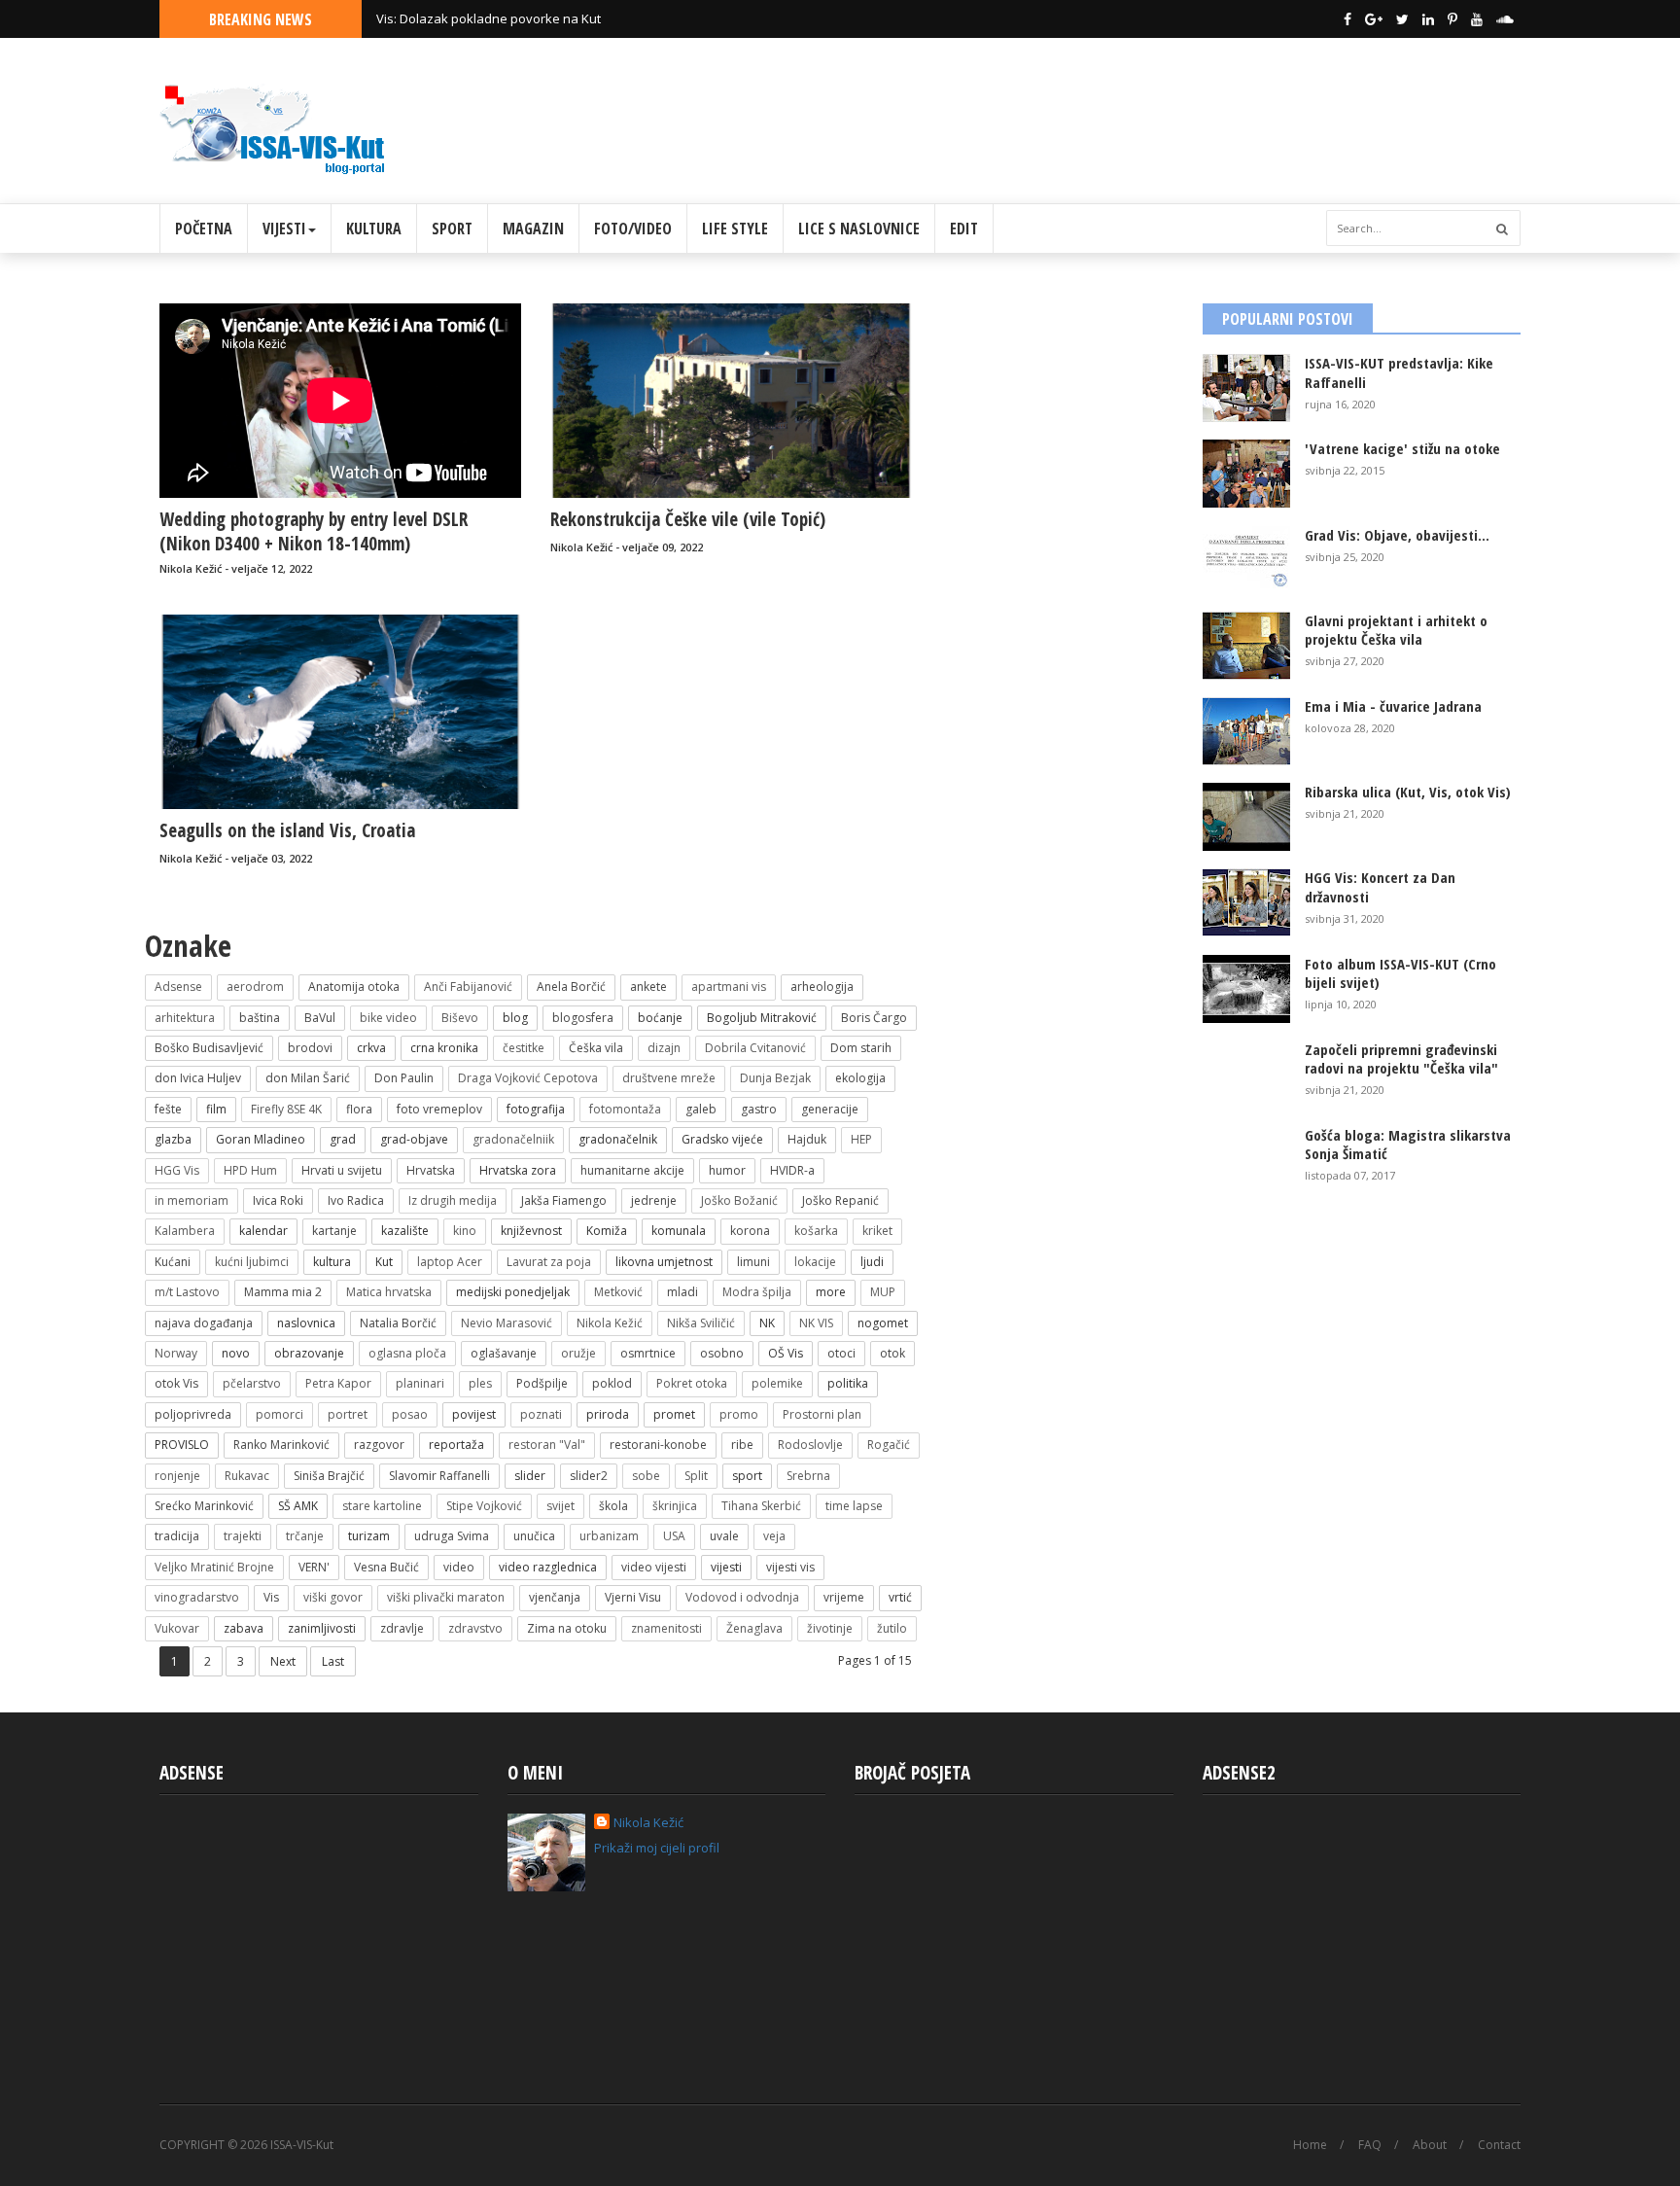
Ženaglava (754, 1628)
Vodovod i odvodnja (742, 1597)
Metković (618, 1292)
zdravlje (402, 1628)
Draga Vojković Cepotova (528, 1078)
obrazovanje (309, 1353)
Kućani (173, 1262)
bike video (388, 1018)
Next (283, 1661)
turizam (369, 1536)
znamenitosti (666, 1628)
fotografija (536, 1109)
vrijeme (844, 1597)
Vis (271, 1597)
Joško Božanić (739, 1200)
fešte (168, 1109)
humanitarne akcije (632, 1170)
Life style (735, 229)
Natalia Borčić (398, 1323)
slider (530, 1476)
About (1430, 2145)
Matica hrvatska (389, 1292)
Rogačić (889, 1445)
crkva (371, 1048)
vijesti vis (790, 1567)
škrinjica (675, 1506)
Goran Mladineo (261, 1139)
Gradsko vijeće (722, 1139)
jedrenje (654, 1200)
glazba (173, 1139)
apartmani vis (729, 987)
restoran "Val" (547, 1445)
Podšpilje (542, 1383)
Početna (204, 229)
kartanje (334, 1231)
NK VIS (816, 1323)
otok (892, 1353)
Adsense (178, 987)
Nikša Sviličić (701, 1323)
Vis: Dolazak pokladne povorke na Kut (489, 18)
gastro (759, 1109)
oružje (578, 1353)
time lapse (854, 1506)
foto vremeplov (439, 1109)
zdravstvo (475, 1628)
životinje (830, 1628)
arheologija (822, 987)
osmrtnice (648, 1353)
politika (848, 1383)
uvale (724, 1536)
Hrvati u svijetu (342, 1170)
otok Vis (176, 1383)
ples (480, 1383)
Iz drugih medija (453, 1200)
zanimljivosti (322, 1628)
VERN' (314, 1567)
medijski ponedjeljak (513, 1292)
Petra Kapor (338, 1383)
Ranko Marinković (281, 1445)
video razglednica (548, 1567)
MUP (883, 1292)
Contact (1499, 2145)
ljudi (872, 1262)
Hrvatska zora (518, 1170)
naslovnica (306, 1323)
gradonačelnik (618, 1139)
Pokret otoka (692, 1383)
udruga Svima (452, 1536)
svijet (560, 1506)
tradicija (177, 1536)
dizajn (664, 1048)
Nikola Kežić (610, 1323)
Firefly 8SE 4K (286, 1109)
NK (767, 1323)
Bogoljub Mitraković (762, 1018)
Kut (384, 1262)
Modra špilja (757, 1292)
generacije (830, 1109)
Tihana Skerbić (761, 1506)
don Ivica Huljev (198, 1078)
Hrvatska (431, 1170)
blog (515, 1018)
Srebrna (808, 1476)
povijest (474, 1414)
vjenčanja (555, 1597)
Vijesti (284, 229)
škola (613, 1506)
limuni (753, 1262)
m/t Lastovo (187, 1292)
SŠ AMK (298, 1506)
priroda (608, 1414)
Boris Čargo (874, 1018)
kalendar (263, 1231)
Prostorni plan (822, 1414)
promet (674, 1414)
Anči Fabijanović (468, 987)
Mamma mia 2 (283, 1292)
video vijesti (654, 1567)
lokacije (815, 1262)
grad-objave (414, 1139)
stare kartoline (382, 1506)
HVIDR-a (792, 1170)
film (216, 1109)
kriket (877, 1231)
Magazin (533, 229)
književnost (531, 1231)
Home (1310, 2145)
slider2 (589, 1476)
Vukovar (177, 1628)
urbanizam (609, 1536)
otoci (841, 1353)
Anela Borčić (571, 987)
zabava (244, 1628)
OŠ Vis (786, 1353)
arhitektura (185, 1018)
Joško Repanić (840, 1200)
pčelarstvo (252, 1383)
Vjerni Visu (633, 1597)
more (831, 1292)
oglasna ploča (407, 1353)
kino (465, 1231)
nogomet (883, 1323)
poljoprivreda (193, 1414)
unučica (534, 1536)
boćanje (660, 1018)
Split (696, 1476)
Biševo (460, 1018)
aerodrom (255, 987)
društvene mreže (669, 1078)
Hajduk (807, 1139)
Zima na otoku (567, 1628)
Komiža (607, 1231)
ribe (742, 1445)
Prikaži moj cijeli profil (657, 1848)
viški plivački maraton (446, 1597)
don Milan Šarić (308, 1078)
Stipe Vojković (484, 1506)
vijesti (726, 1567)
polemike (777, 1383)
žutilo (892, 1628)
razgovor (379, 1445)
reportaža (456, 1445)
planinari (420, 1383)
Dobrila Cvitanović (755, 1048)
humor (727, 1170)
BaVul (320, 1018)
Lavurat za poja (549, 1262)
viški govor (333, 1597)
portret (348, 1414)
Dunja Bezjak (775, 1078)
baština (260, 1018)
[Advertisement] (1167, 114)
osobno (722, 1353)
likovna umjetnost (664, 1262)
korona (750, 1231)
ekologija (860, 1078)
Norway (176, 1353)
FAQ (1370, 2145)
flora (359, 1109)
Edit (964, 229)
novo (236, 1353)
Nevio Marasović (507, 1323)
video (459, 1567)
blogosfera (583, 1018)
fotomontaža (625, 1109)
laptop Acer (450, 1262)
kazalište (405, 1231)
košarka (816, 1231)
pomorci (280, 1414)
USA (674, 1536)
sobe (646, 1476)
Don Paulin (404, 1078)
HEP (861, 1139)
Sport (452, 229)
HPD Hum (250, 1170)
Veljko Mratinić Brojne (214, 1567)
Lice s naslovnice (859, 229)
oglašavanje (504, 1353)
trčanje (305, 1536)
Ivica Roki (278, 1200)
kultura (332, 1262)
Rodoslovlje (810, 1445)
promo (739, 1414)
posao (410, 1414)
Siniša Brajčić (329, 1476)
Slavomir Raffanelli (439, 1476)
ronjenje (177, 1476)
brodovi (310, 1048)
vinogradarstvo (197, 1597)
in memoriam (192, 1200)
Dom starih (861, 1048)
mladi (682, 1292)
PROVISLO (182, 1445)
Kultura (374, 229)
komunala (679, 1231)
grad (343, 1139)
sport (747, 1476)
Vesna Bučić (386, 1567)
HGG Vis (177, 1170)
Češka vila (596, 1048)
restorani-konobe (658, 1445)
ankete (648, 987)
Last (333, 1661)
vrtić (900, 1597)
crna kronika (444, 1048)
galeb (701, 1109)
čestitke (524, 1048)
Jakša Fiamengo (564, 1200)
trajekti (243, 1536)
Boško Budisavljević (209, 1048)
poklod (612, 1383)
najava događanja (204, 1323)
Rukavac (247, 1476)
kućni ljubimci (252, 1262)
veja (774, 1536)
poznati (541, 1414)
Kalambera (185, 1231)
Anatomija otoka (354, 987)
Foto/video (633, 229)
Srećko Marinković (204, 1506)
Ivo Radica (356, 1200)
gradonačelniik (513, 1139)
